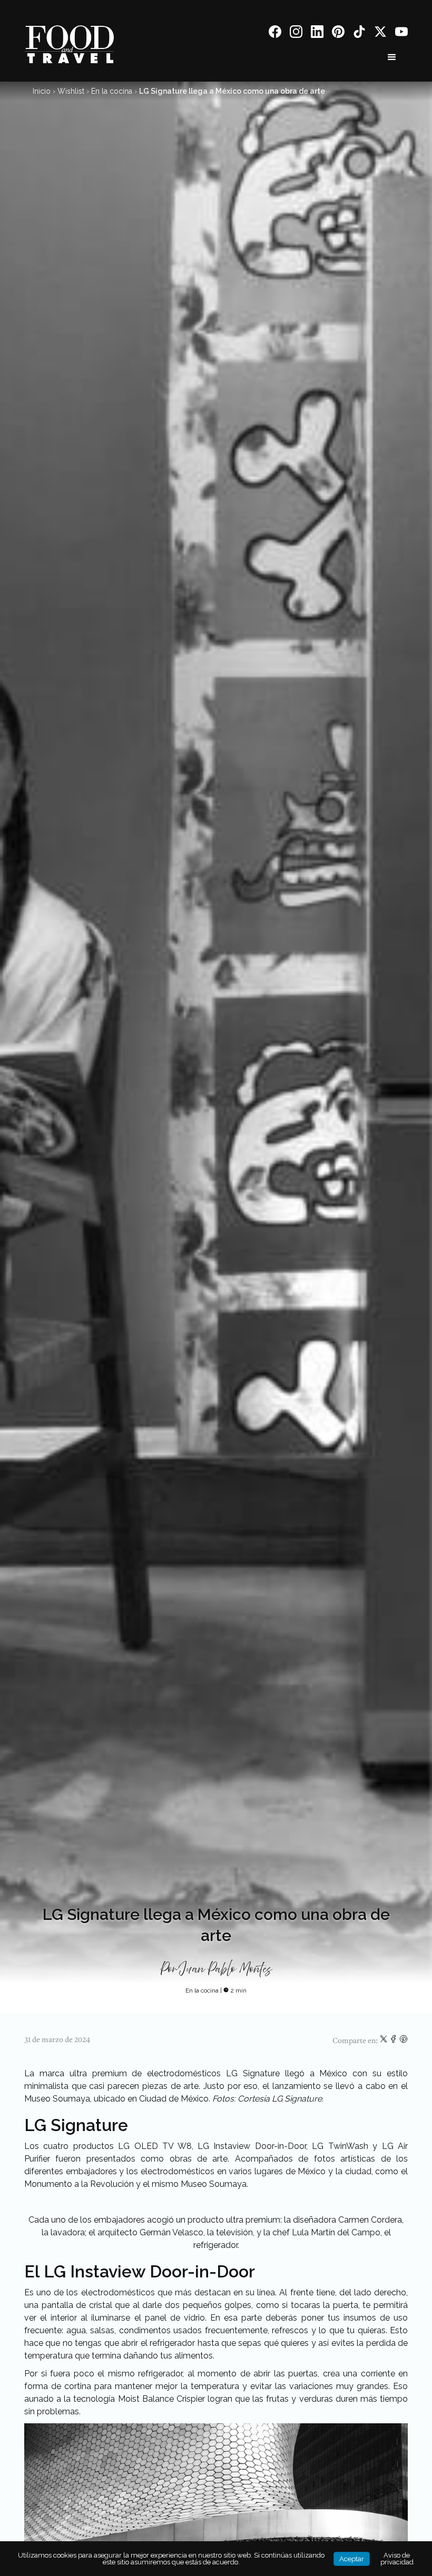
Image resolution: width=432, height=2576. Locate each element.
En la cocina (112, 91)
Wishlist (71, 91)
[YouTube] (401, 33)
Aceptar (352, 2559)
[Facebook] (275, 33)
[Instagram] (296, 33)
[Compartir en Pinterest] (404, 2041)
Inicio (42, 91)
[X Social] (380, 33)
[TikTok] (359, 33)
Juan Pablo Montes (226, 1969)
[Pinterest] (338, 33)
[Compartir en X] (384, 2041)
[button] (392, 57)
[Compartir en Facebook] (394, 2041)
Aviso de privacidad (397, 2559)
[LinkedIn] (317, 33)
